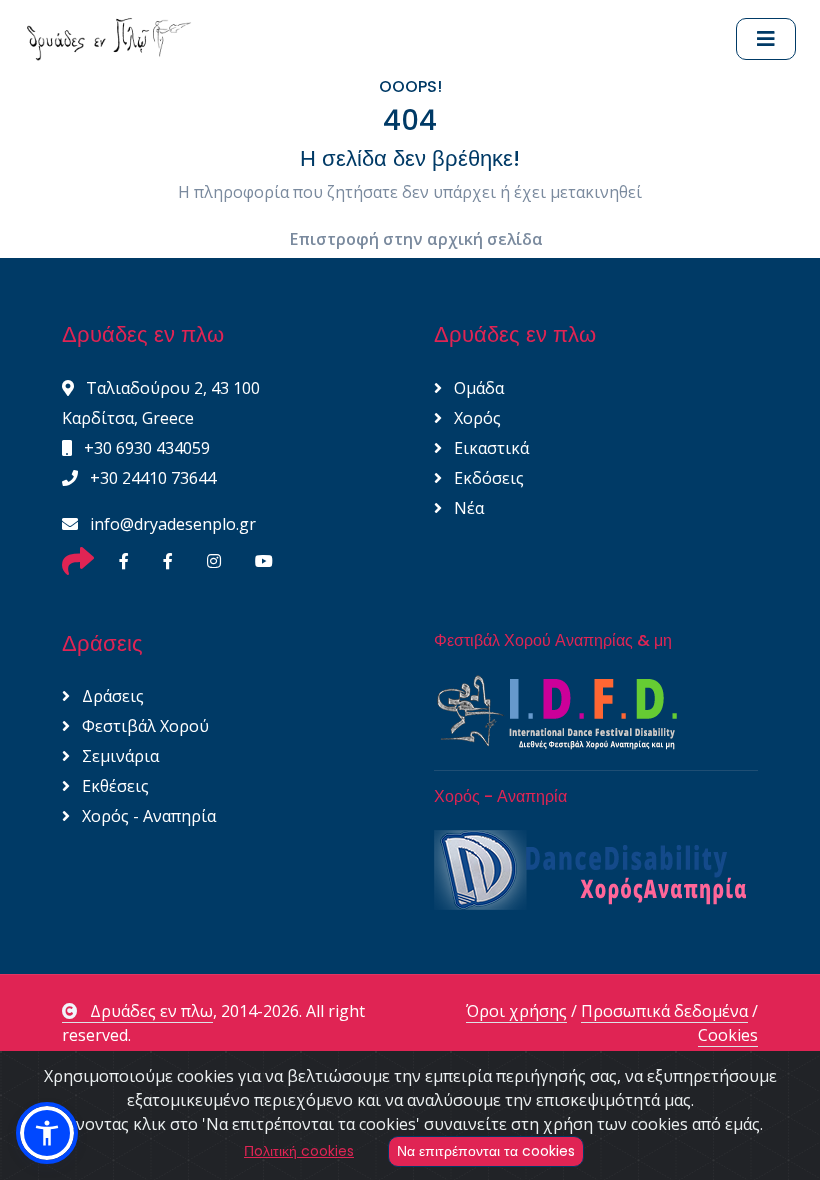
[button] (47, 1133)
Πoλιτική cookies (299, 1151)
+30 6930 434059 (145, 448)
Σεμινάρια (118, 756)
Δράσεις (111, 696)
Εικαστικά (489, 448)
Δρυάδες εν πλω (151, 1011)
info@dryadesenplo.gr (171, 524)
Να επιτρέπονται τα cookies (486, 1151)
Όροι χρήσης (516, 1011)
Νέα (467, 508)
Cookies (728, 1035)
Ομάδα (477, 388)
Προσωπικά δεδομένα (664, 1011)
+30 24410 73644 (151, 478)
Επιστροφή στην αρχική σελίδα (416, 239)
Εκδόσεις (487, 478)
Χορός (475, 418)
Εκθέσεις (113, 786)
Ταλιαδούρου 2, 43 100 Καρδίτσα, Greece (161, 403)
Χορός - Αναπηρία (147, 816)
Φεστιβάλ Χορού (143, 726)
